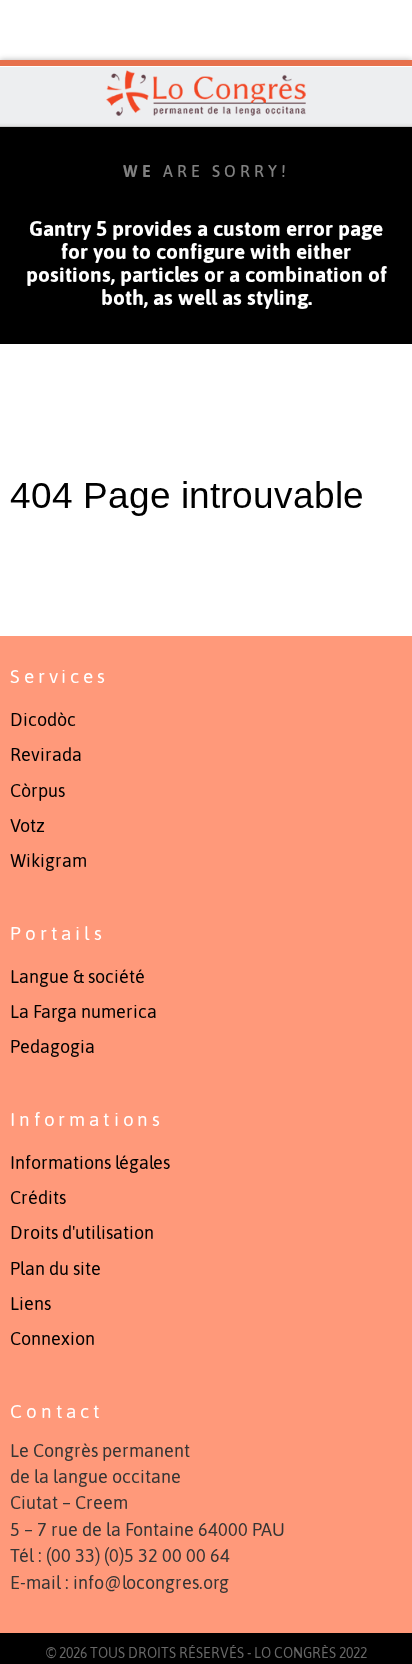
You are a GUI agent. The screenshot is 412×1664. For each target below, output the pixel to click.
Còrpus (37, 791)
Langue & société (77, 977)
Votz (27, 826)
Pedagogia (52, 1047)
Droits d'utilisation (82, 1233)
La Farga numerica (83, 1012)
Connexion (52, 1339)
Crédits (38, 1198)
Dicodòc (43, 720)
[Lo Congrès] (206, 93)
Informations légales (90, 1163)
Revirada (46, 755)
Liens (30, 1304)
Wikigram (48, 861)
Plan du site (55, 1269)
